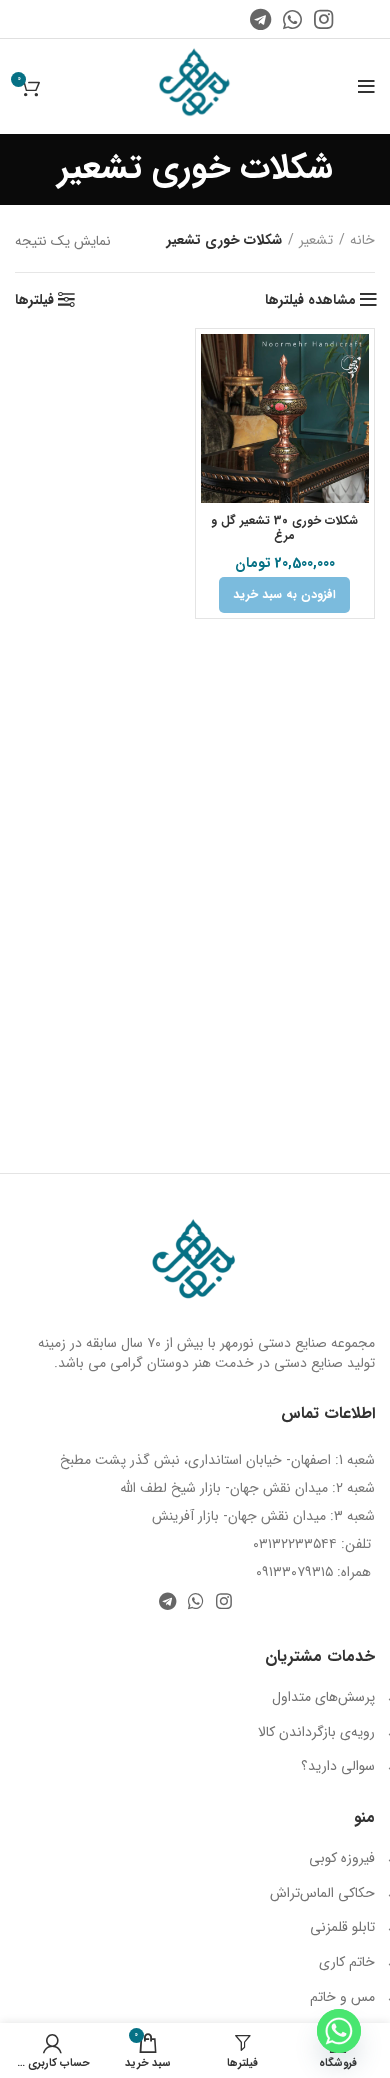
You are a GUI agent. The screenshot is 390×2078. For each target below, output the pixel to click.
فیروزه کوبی (342, 1858)
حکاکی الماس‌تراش (322, 1893)
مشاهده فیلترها (310, 300)
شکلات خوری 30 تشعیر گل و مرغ (284, 528)
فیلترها (34, 300)
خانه (362, 241)
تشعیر (316, 241)
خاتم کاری (347, 1962)
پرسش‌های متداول (323, 1697)
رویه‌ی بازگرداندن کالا (316, 1732)
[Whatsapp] (339, 2031)
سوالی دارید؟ (338, 1766)
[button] (284, 595)
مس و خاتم (342, 1997)
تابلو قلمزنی (342, 1927)
